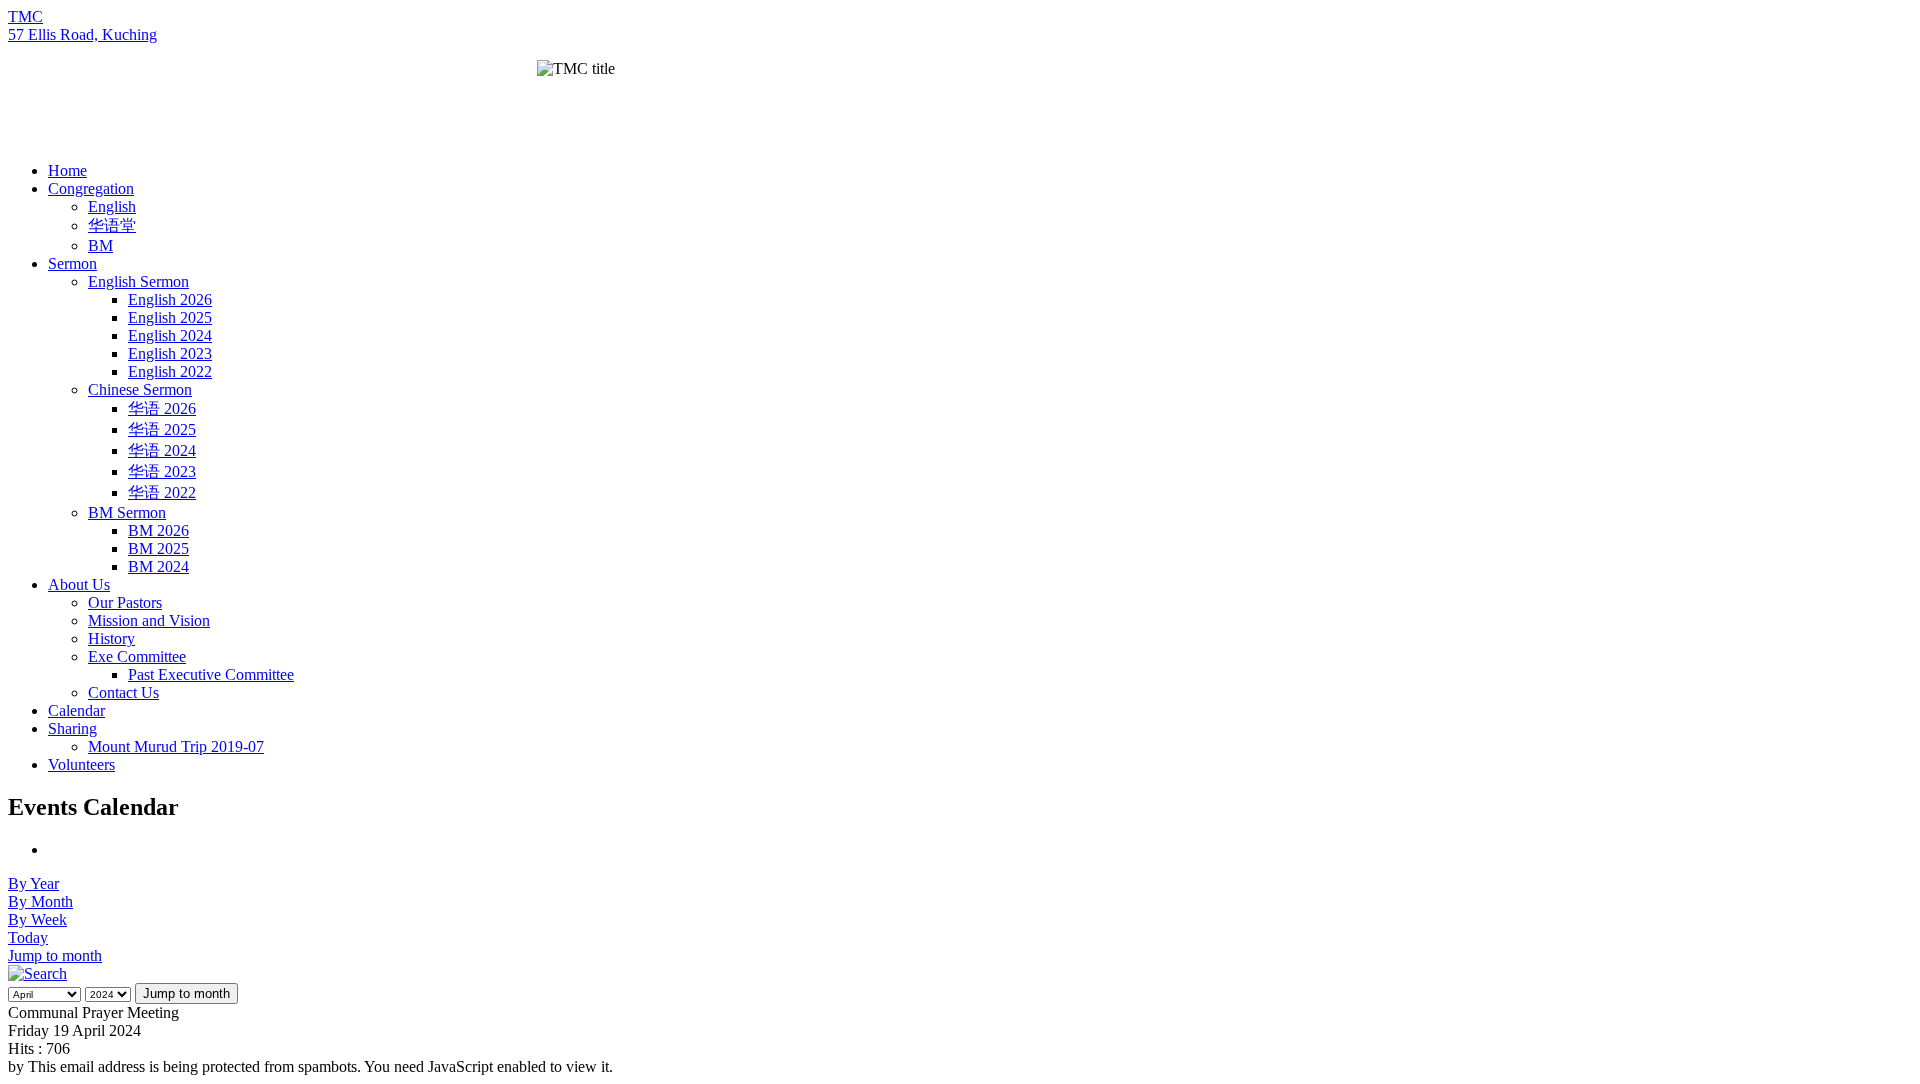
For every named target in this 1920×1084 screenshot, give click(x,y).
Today (28, 937)
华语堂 (112, 225)
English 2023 (170, 353)
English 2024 (170, 335)
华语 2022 (162, 492)
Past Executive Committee (211, 674)
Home (67, 170)
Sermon (72, 263)
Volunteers (81, 764)
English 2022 (170, 371)
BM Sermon (127, 512)
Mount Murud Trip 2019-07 (176, 746)
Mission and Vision (149, 620)
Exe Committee (137, 656)
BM (100, 245)
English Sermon (138, 281)
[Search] (37, 973)
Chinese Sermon (140, 389)
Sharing (72, 728)
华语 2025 (162, 429)
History (111, 638)
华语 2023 (162, 471)
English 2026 (170, 299)
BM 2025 (158, 548)
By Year (33, 883)
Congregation (91, 188)
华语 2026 (162, 408)
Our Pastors (125, 602)
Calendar (76, 710)
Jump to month (55, 955)
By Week (37, 919)
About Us (79, 584)
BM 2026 (158, 530)
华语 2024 (162, 450)
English (112, 206)
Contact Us (123, 692)
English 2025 (170, 317)
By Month (40, 901)
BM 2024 (158, 566)
